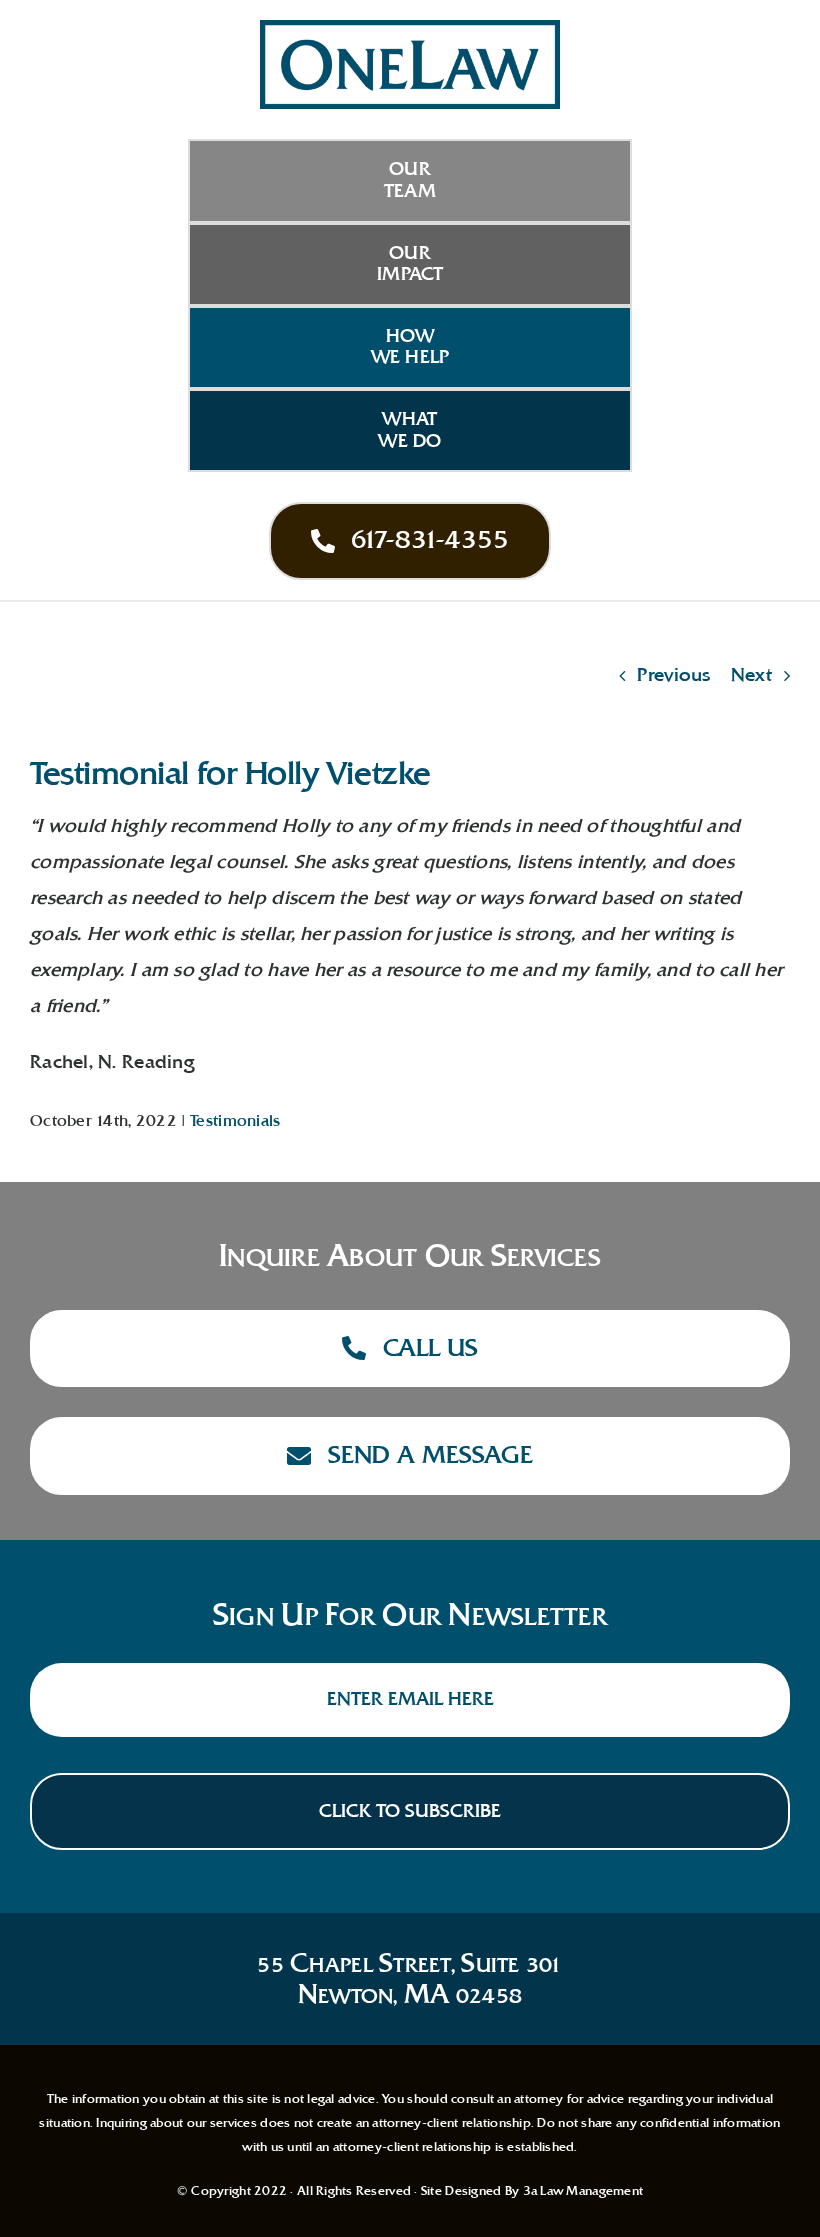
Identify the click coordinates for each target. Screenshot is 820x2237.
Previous (673, 675)
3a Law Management (583, 2191)
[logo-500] (410, 29)
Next (751, 675)
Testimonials (235, 1121)
